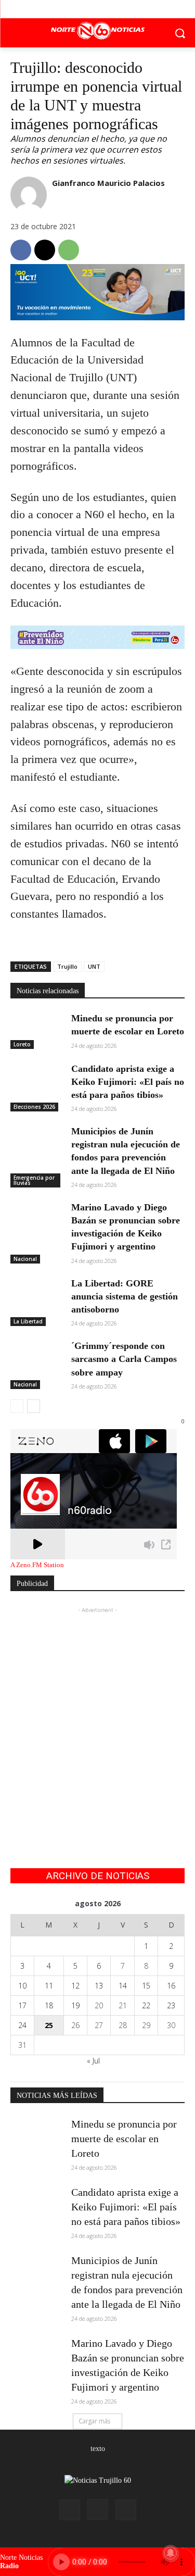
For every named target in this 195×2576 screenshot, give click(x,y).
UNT (94, 966)
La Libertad (28, 1321)
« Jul (93, 2061)
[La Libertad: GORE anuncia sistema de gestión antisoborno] (37, 1295)
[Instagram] (98, 2509)
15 (146, 1986)
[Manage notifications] (171, 2553)
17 (22, 2005)
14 (123, 1986)
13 (99, 1986)
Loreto (22, 1044)
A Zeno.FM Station (37, 1565)
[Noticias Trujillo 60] (97, 31)
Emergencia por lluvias (34, 1180)
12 (75, 1986)
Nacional (25, 1259)
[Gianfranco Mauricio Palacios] (29, 195)
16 (171, 1986)
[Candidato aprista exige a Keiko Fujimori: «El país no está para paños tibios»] (37, 1081)
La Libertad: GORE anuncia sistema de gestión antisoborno (125, 1296)
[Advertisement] (97, 1713)
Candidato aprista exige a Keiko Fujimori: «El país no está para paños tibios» (128, 1082)
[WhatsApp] (69, 250)
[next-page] (34, 1406)
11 (49, 1986)
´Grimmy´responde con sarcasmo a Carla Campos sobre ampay (124, 1359)
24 (22, 2025)
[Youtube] (121, 9)
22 (146, 2005)
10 (22, 1986)
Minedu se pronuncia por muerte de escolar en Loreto (124, 2139)
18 (49, 2005)
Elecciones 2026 (34, 1107)
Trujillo (67, 966)
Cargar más (94, 2421)
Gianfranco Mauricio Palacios (108, 183)
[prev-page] (17, 1406)
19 (75, 2005)
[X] (97, 9)
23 (171, 2005)
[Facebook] (74, 9)
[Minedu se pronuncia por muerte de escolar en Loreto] (37, 1030)
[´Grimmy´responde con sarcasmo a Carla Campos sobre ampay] (37, 1358)
